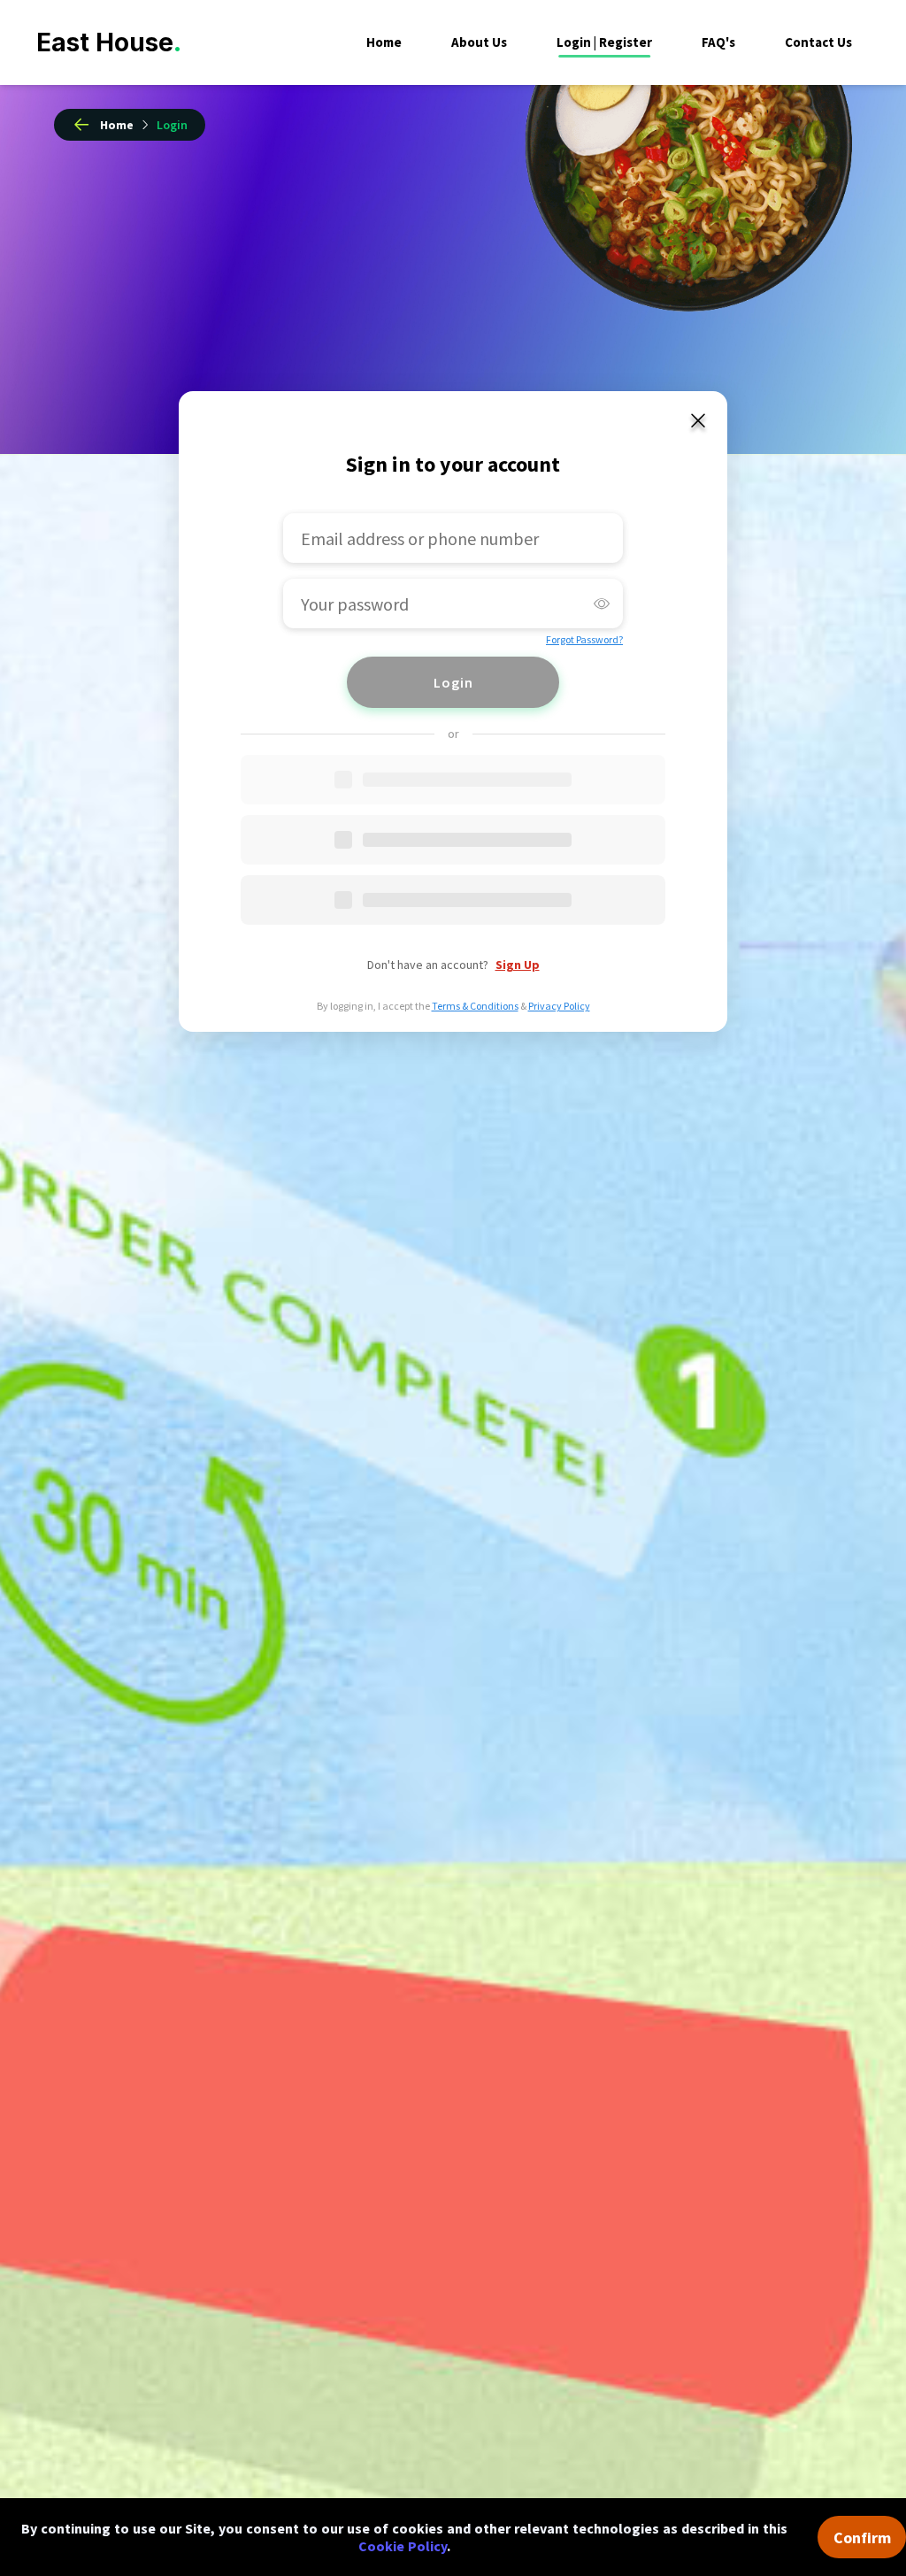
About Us (479, 42)
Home (384, 42)
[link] (172, 125)
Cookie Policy (403, 2546)
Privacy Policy (559, 1006)
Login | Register (604, 42)
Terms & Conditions (475, 1006)
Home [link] (117, 125)
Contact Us (818, 42)
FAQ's (718, 42)
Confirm (862, 2538)
